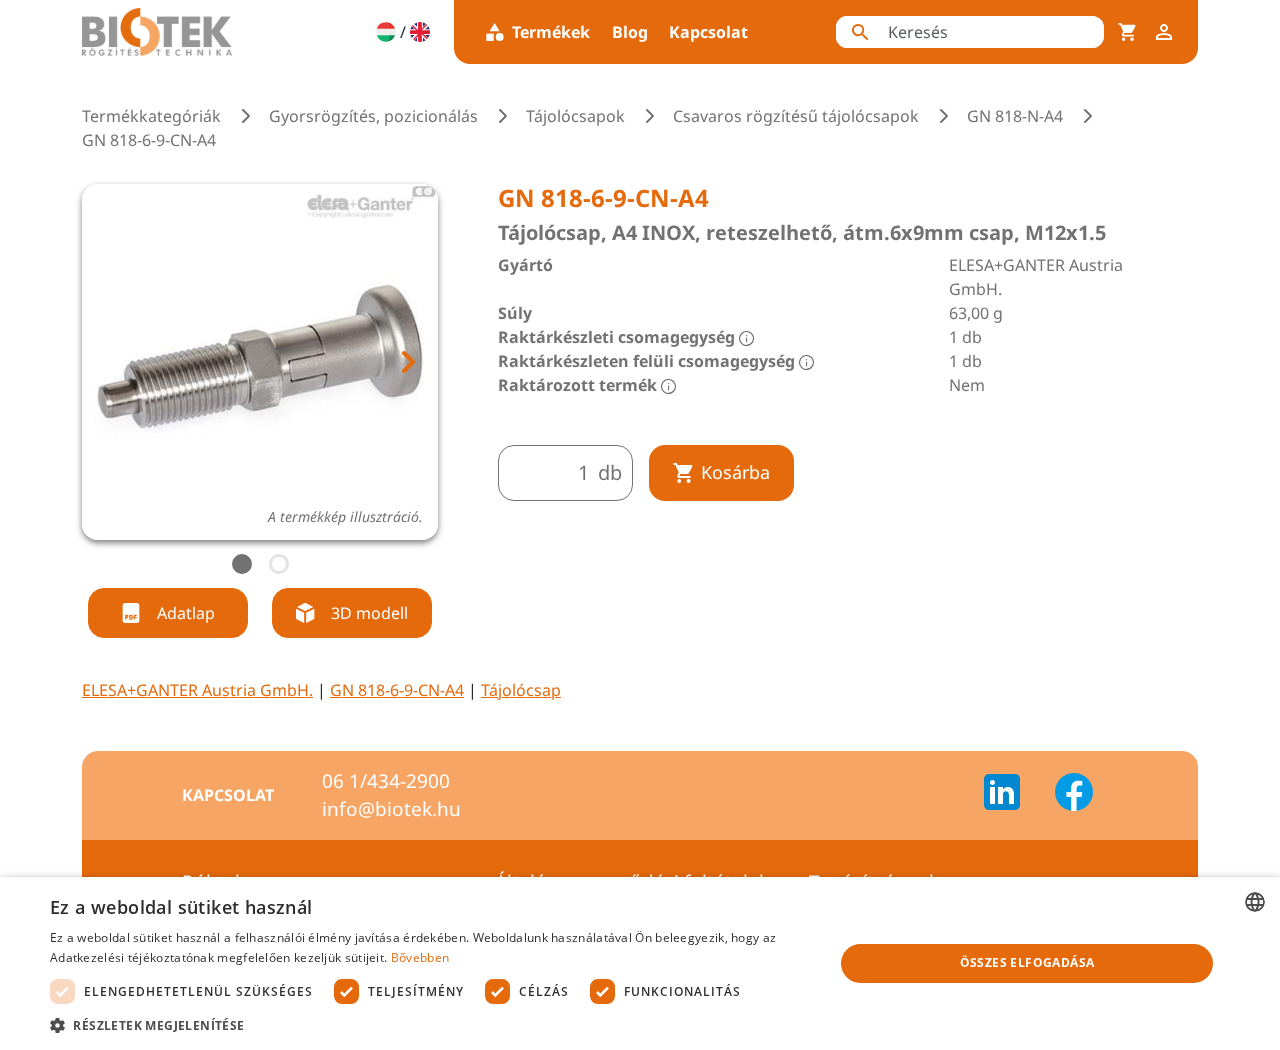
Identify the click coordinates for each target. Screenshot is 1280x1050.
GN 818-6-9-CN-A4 (397, 690)
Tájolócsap (521, 690)
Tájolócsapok (575, 116)
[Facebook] (1074, 795)
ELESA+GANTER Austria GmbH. (197, 690)
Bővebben (420, 957)
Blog (630, 32)
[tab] (242, 564)
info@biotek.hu (391, 809)
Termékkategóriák (151, 116)
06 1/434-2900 (386, 781)
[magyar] (386, 32)
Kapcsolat (708, 32)
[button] (430, 1025)
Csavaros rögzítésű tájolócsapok (796, 116)
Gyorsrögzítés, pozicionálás (373, 116)
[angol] (420, 32)
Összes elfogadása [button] (1027, 962)
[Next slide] (407, 362)
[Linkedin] (1014, 795)
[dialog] (640, 963)
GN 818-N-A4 (1015, 116)
